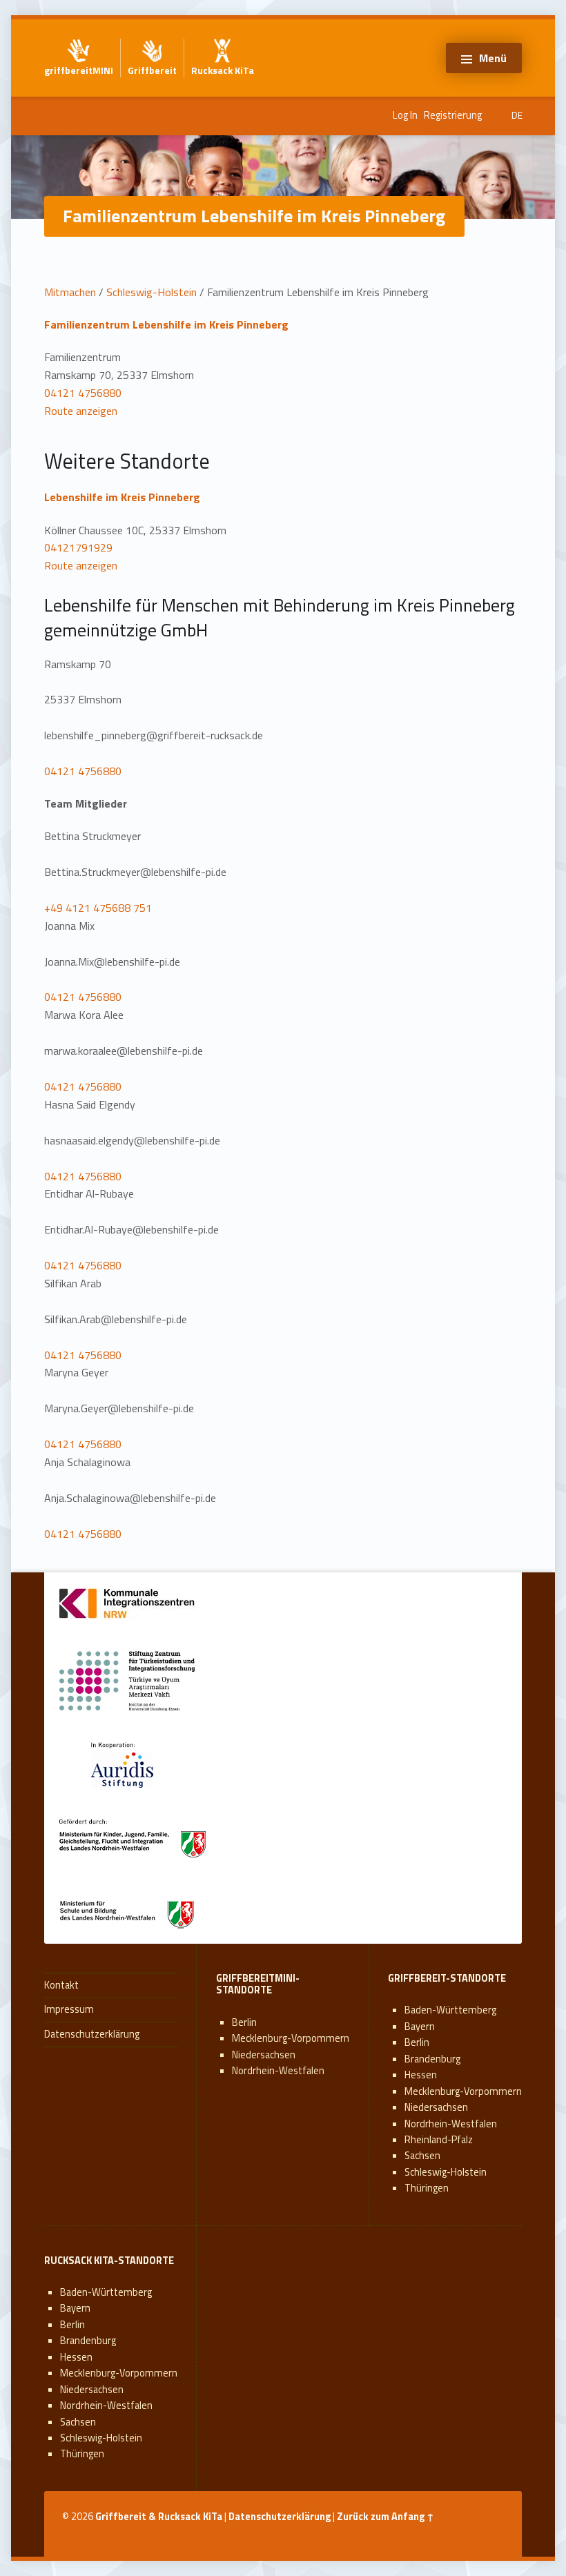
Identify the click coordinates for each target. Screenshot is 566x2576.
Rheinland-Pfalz (439, 2140)
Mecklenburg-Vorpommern (291, 2038)
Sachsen (422, 2156)
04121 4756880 (83, 393)
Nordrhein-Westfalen (278, 2071)
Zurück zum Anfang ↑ (386, 2517)
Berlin (244, 2022)
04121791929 (78, 547)
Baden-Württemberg (450, 2010)
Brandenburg (432, 2059)
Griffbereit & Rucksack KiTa (159, 2517)
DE (517, 115)
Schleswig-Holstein (152, 292)
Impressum (69, 2009)
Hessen (421, 2075)
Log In (405, 115)
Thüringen (427, 2188)
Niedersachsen (264, 2055)
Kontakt (61, 1985)
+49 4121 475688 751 (98, 908)
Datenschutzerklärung (92, 2034)
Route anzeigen (81, 411)
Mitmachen (70, 292)
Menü (493, 58)
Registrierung (453, 115)
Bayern (420, 2027)
